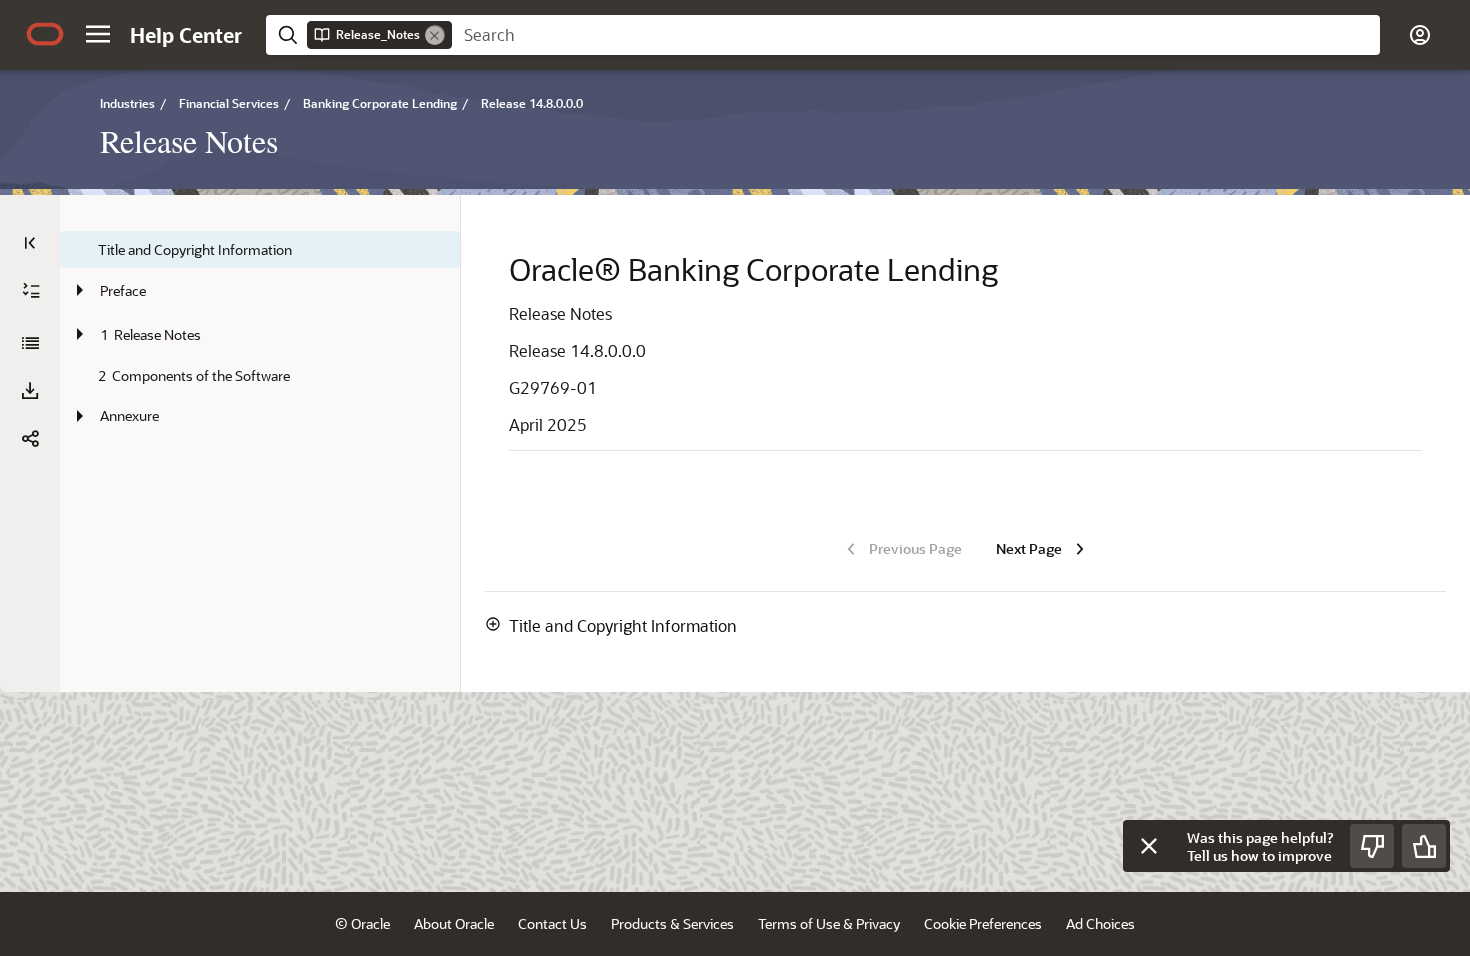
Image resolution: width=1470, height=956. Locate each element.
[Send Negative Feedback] (1372, 846)
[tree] (260, 334)
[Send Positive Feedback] (1424, 846)
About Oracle (454, 923)
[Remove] (435, 35)
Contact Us (552, 923)
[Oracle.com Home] (45, 34)
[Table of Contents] (30, 243)
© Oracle (362, 923)
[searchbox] (916, 35)
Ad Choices (1100, 923)
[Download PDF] (30, 391)
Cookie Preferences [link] (983, 923)
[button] (98, 34)
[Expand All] (31, 291)
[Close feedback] (1149, 846)
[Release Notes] (30, 343)
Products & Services (672, 923)
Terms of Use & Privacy (829, 923)
